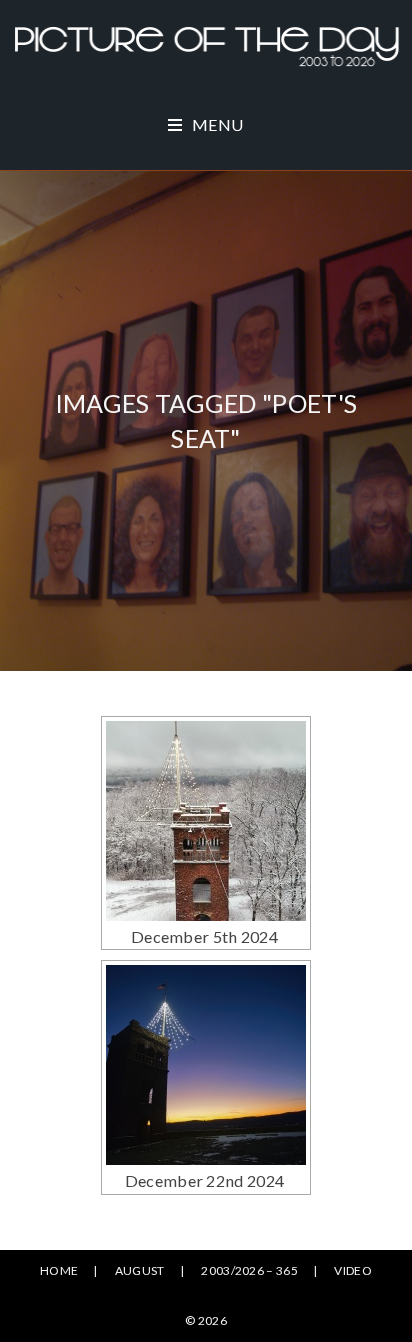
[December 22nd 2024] (206, 1065)
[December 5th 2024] (206, 821)
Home (59, 1270)
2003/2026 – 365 (249, 1270)
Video (353, 1270)
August (140, 1270)
